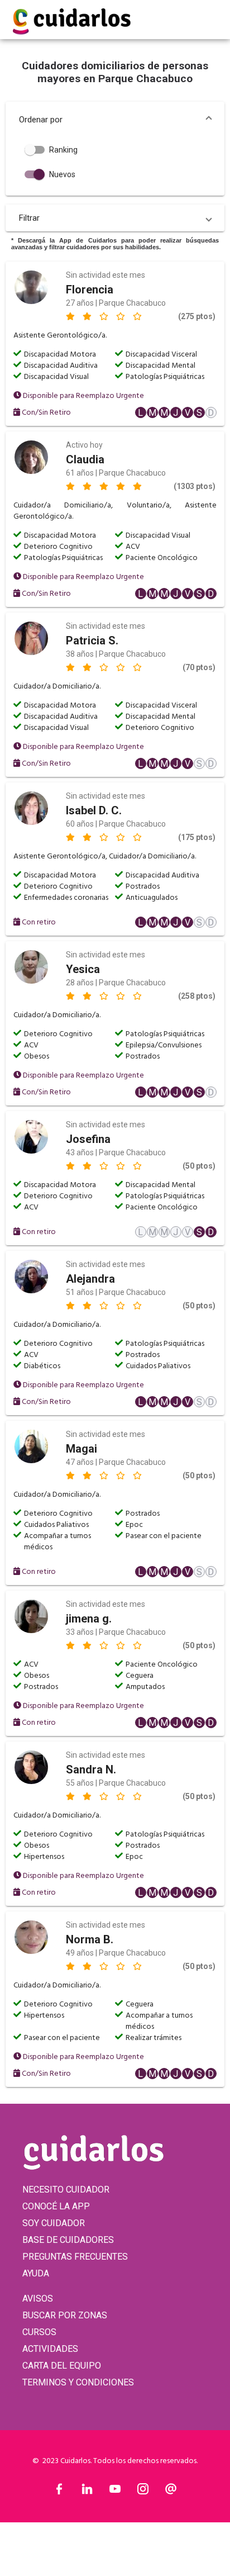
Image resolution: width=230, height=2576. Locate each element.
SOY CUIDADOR (54, 2223)
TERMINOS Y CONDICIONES (78, 2382)
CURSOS (39, 2332)
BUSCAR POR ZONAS (65, 2315)
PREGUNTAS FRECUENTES (75, 2257)
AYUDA (36, 2273)
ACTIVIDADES (50, 2349)
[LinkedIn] (87, 2492)
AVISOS (38, 2299)
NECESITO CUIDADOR (66, 2190)
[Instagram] (143, 2492)
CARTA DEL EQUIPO (62, 2366)
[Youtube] (115, 2492)
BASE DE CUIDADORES (68, 2240)
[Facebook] (59, 2492)
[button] (115, 120)
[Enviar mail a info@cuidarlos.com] (171, 2492)
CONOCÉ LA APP (56, 2206)
